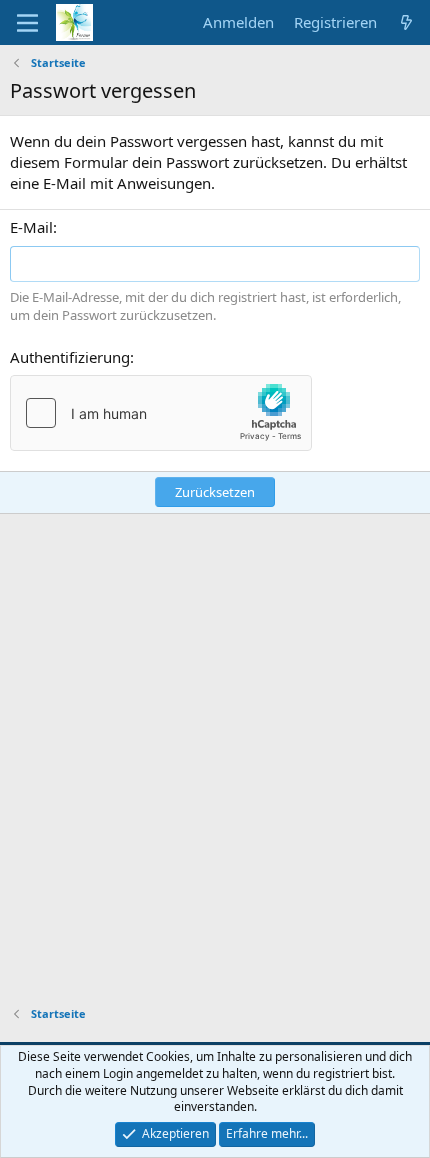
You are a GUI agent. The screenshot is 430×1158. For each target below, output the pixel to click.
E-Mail (31, 227)
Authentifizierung (70, 357)
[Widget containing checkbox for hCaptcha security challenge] (161, 413)
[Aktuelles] (406, 22)
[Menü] (27, 23)
